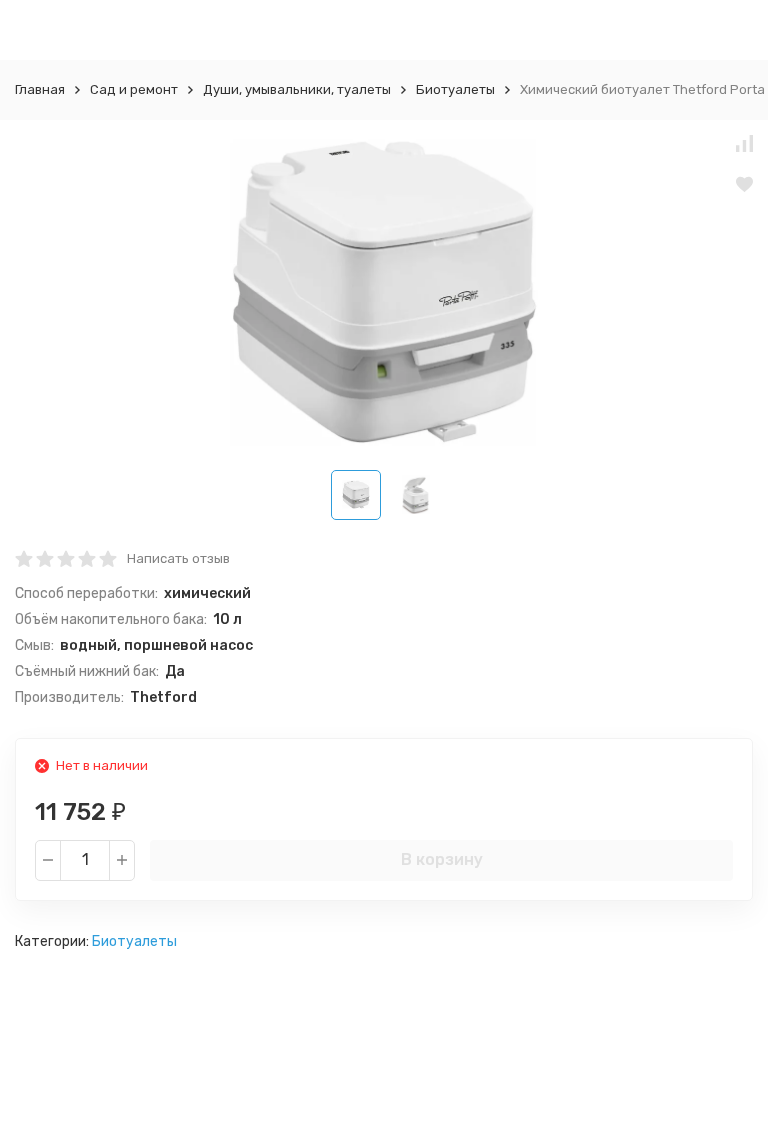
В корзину (442, 859)
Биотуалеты (455, 89)
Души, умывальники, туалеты (297, 89)
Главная (40, 89)
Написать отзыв (178, 558)
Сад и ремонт (134, 89)
